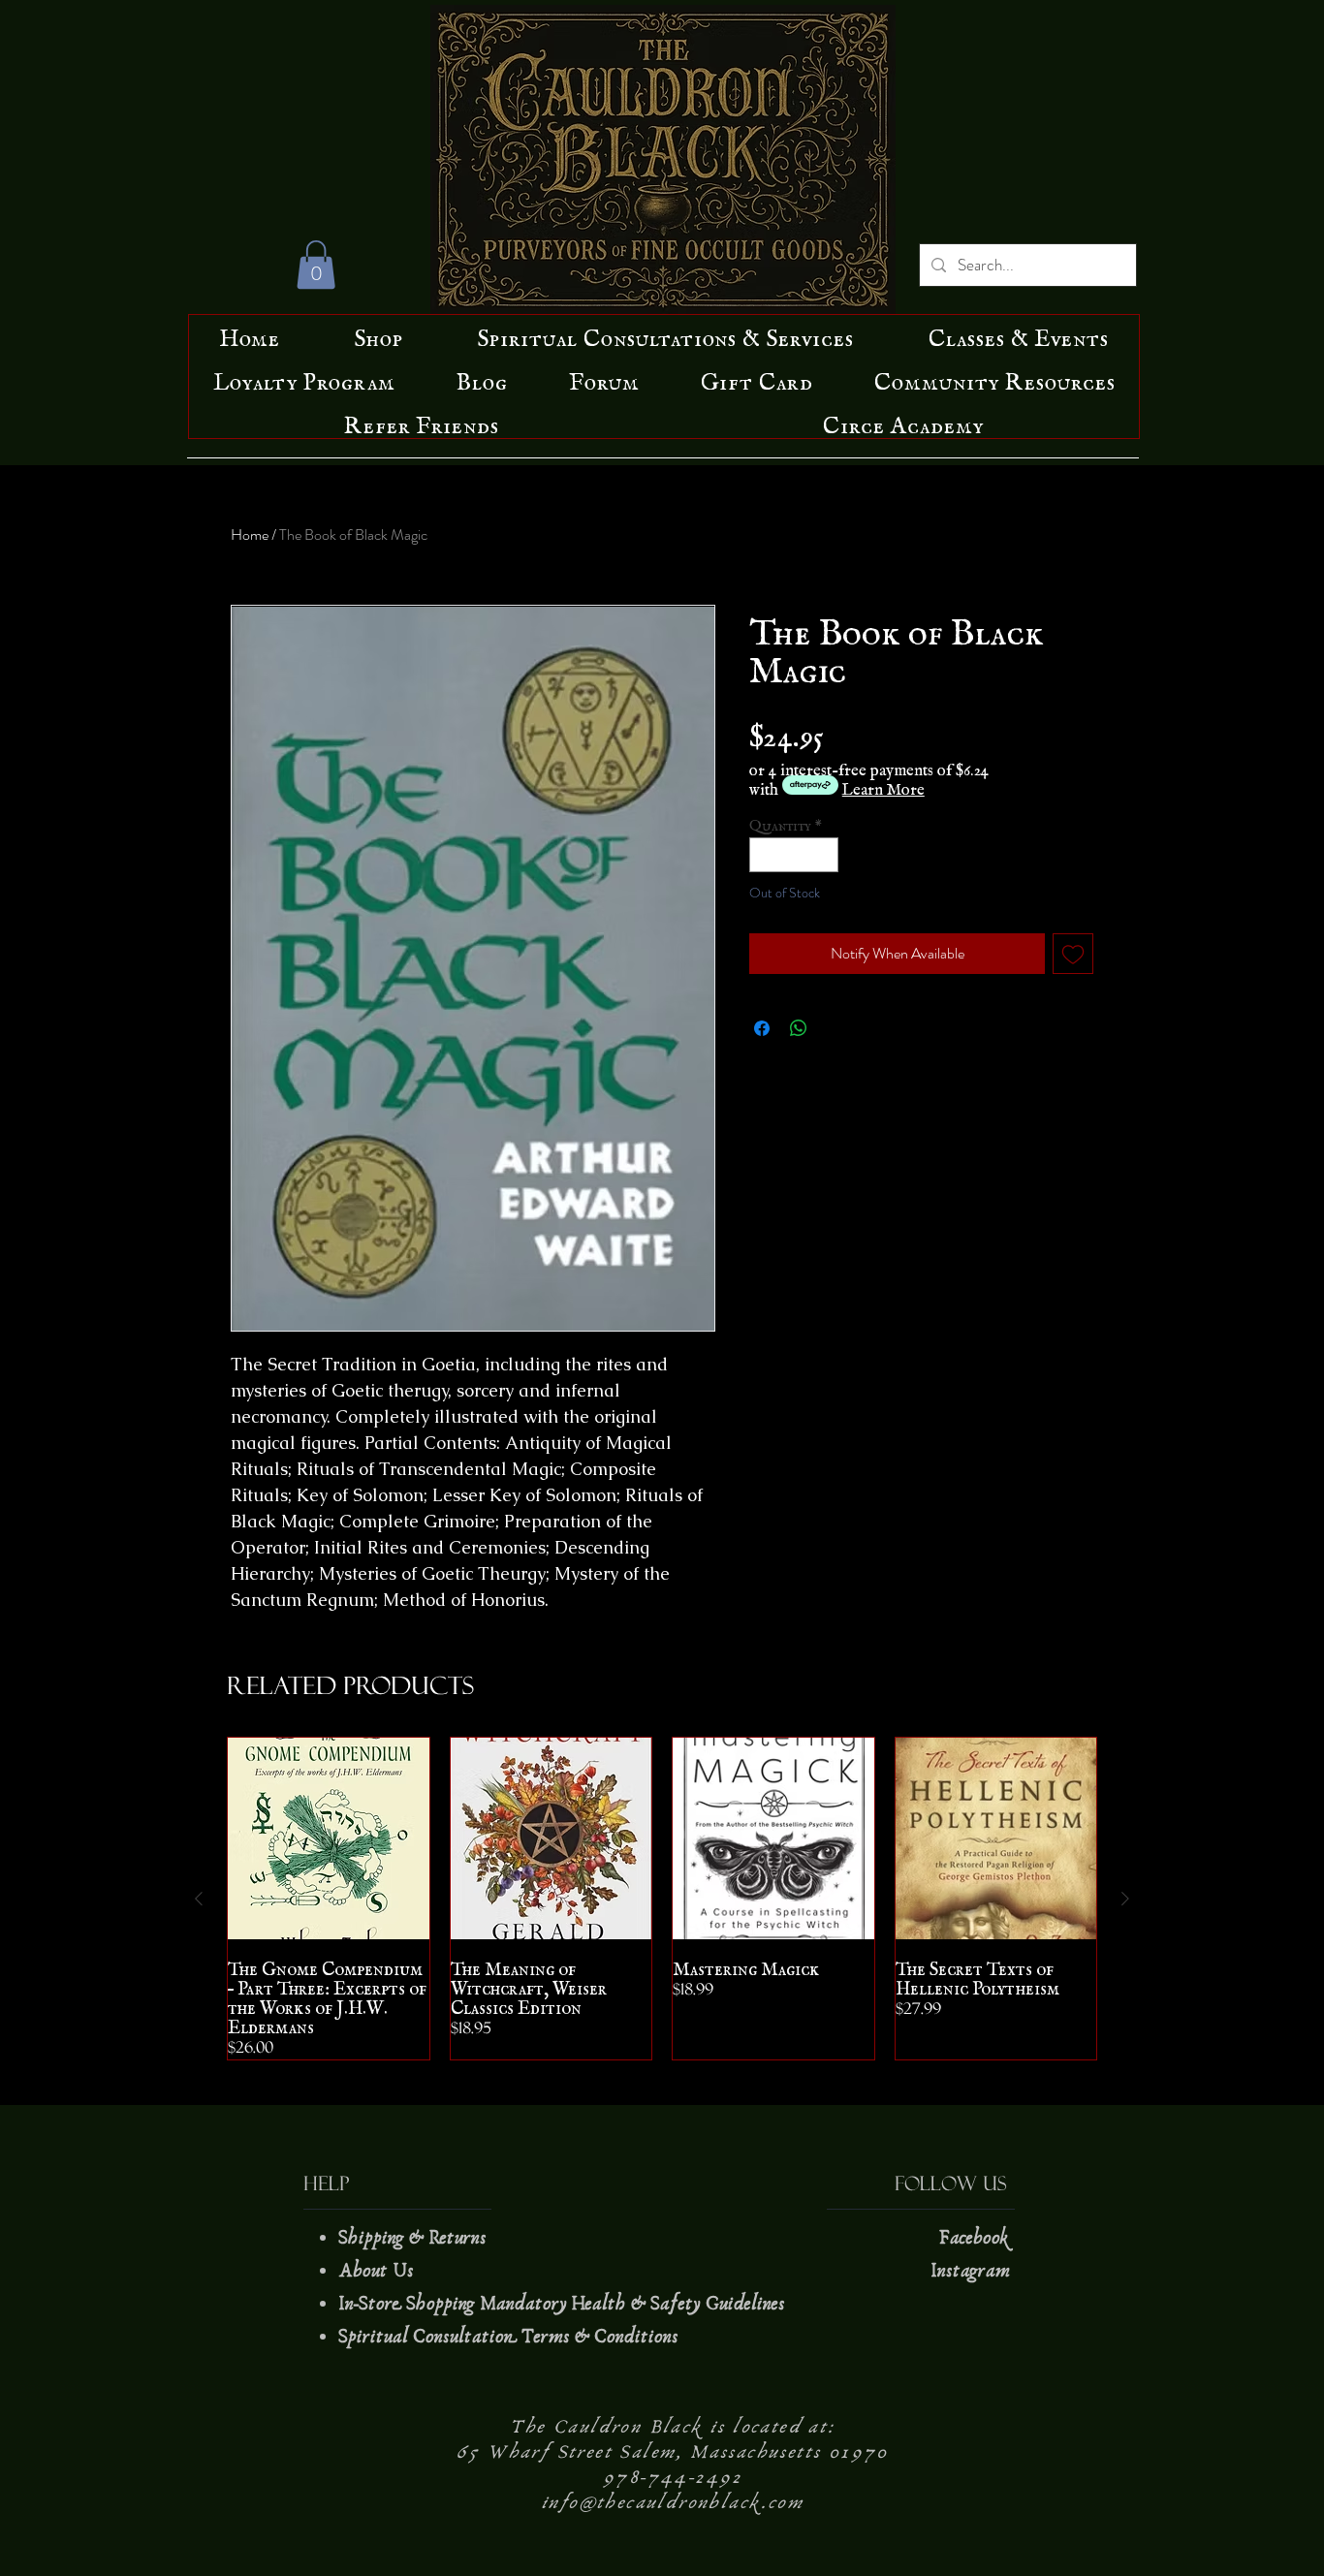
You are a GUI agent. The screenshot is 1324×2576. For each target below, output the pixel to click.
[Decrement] (764, 855)
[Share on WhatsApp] (799, 1028)
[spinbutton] (794, 855)
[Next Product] (1125, 1899)
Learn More (883, 785)
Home (250, 534)
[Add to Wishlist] (1073, 954)
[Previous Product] (199, 1899)
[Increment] (825, 855)
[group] (662, 1899)
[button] (316, 265)
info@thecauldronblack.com (673, 2502)
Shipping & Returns (415, 2238)
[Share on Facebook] (762, 1028)
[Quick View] (329, 1838)
